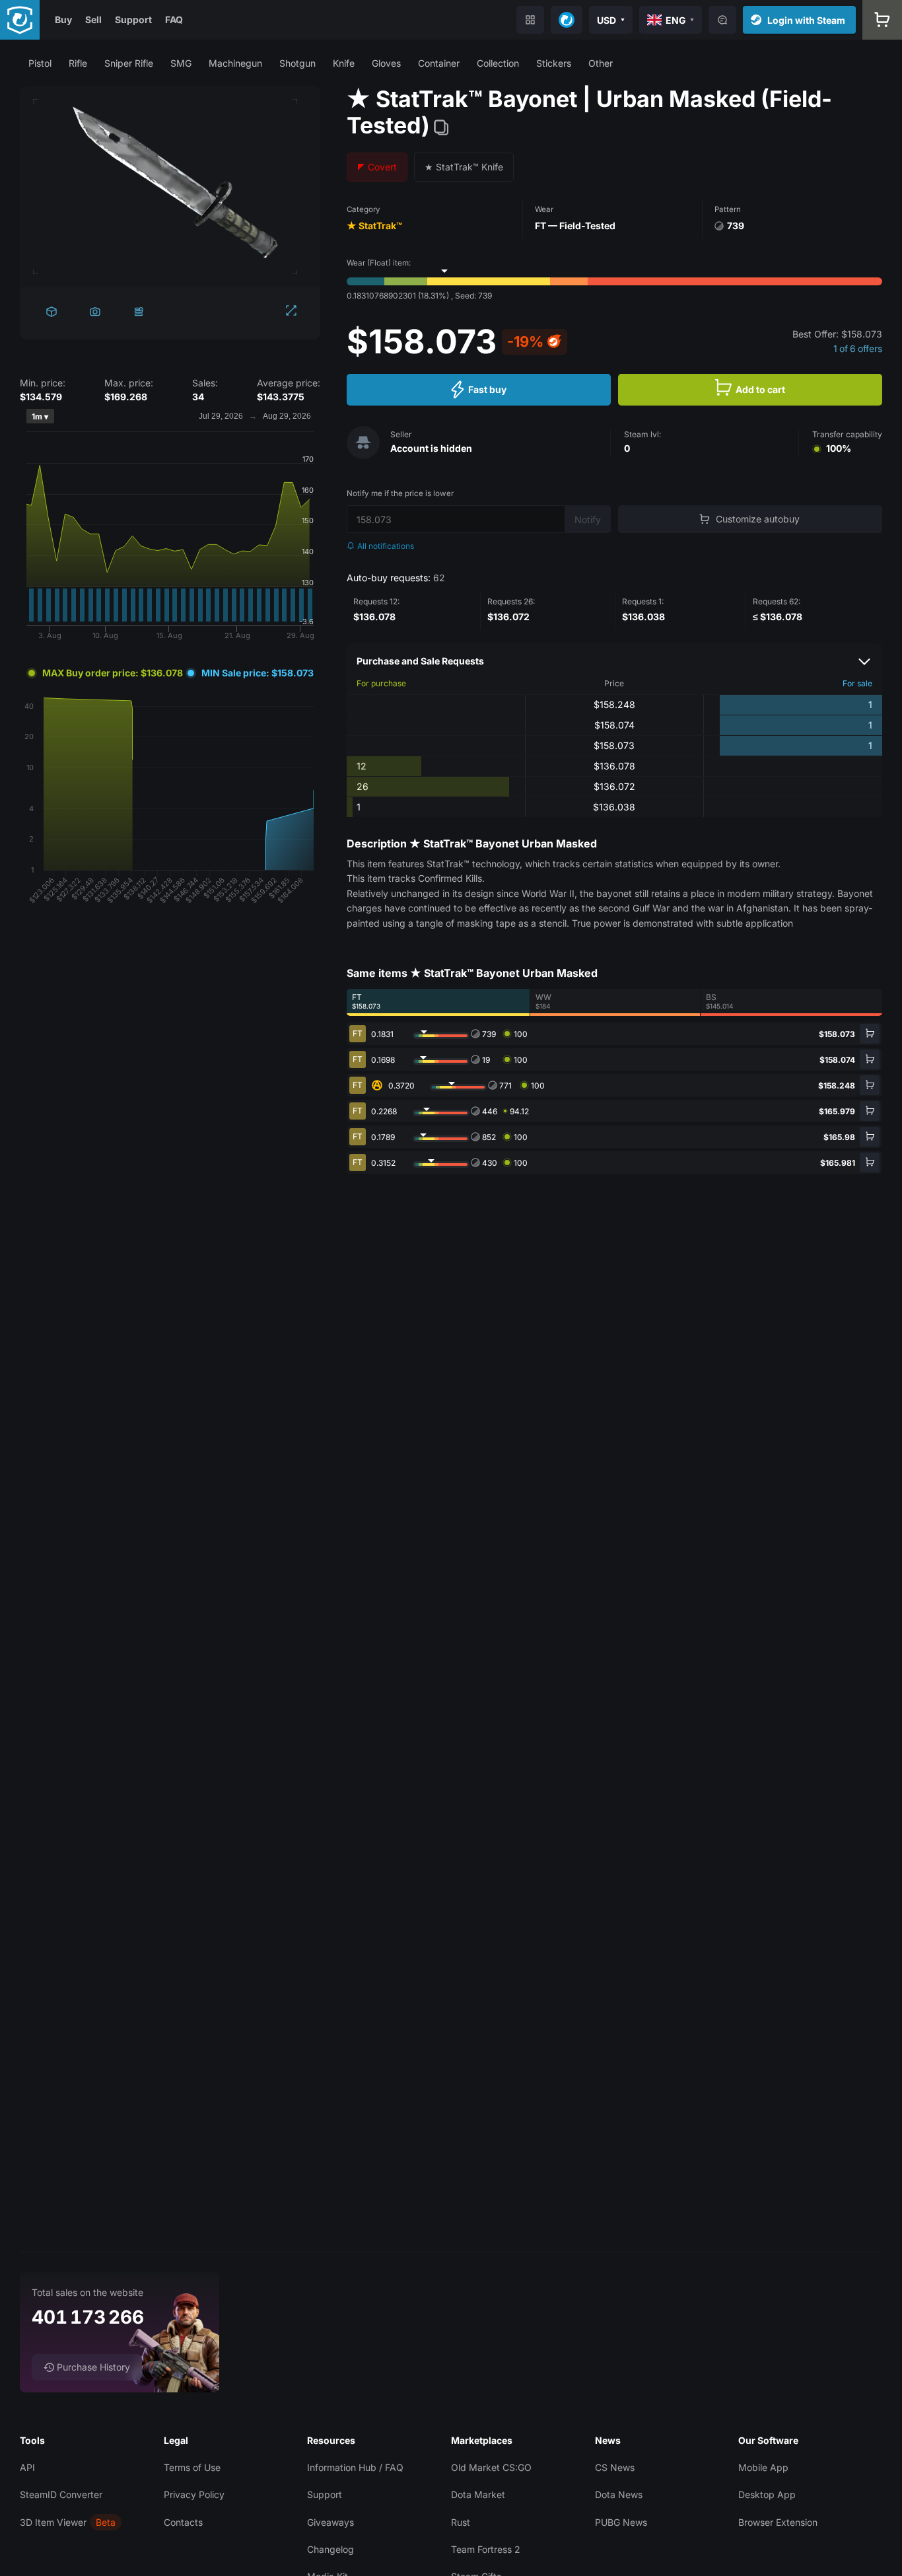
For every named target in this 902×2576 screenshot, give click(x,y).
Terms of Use (192, 2467)
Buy (63, 19)
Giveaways (330, 2522)
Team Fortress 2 (486, 2549)
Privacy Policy (194, 2494)
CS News (615, 2467)
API (27, 2467)
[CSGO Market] (20, 20)
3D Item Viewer (53, 2522)
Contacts (183, 2522)
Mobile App (763, 2467)
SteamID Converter (61, 2494)
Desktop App (767, 2494)
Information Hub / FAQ (355, 2467)
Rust (461, 2522)
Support (133, 19)
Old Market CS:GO (491, 2467)
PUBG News (621, 2522)
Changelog (330, 2549)
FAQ (174, 19)
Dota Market (478, 2494)
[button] (40, 63)
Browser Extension (778, 2522)
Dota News (619, 2494)
